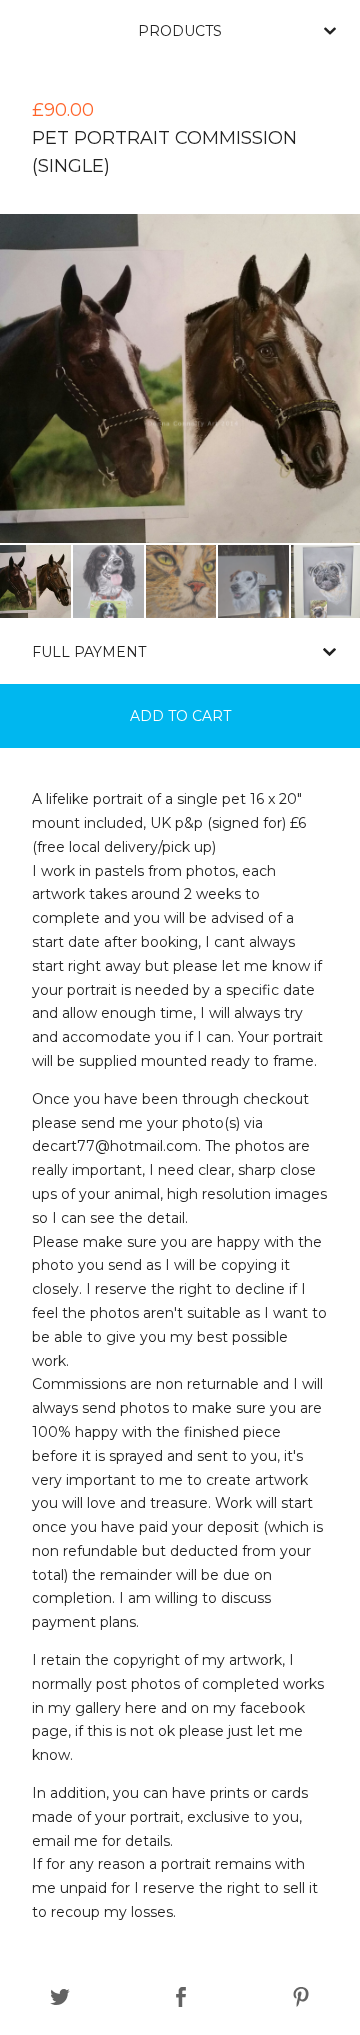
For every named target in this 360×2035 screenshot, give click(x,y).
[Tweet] (60, 1998)
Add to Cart (180, 716)
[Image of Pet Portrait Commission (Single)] (35, 581)
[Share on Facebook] (181, 1998)
